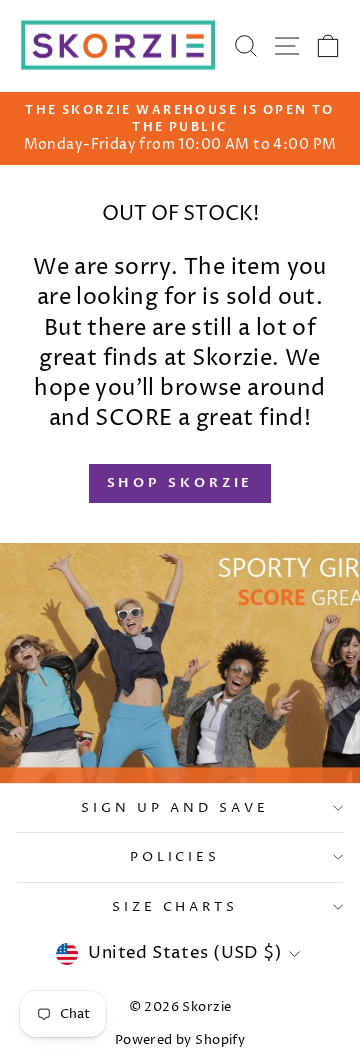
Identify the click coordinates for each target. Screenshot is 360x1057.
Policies (175, 857)
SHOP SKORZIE (180, 483)
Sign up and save (175, 808)
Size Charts (175, 907)
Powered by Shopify (180, 1040)
